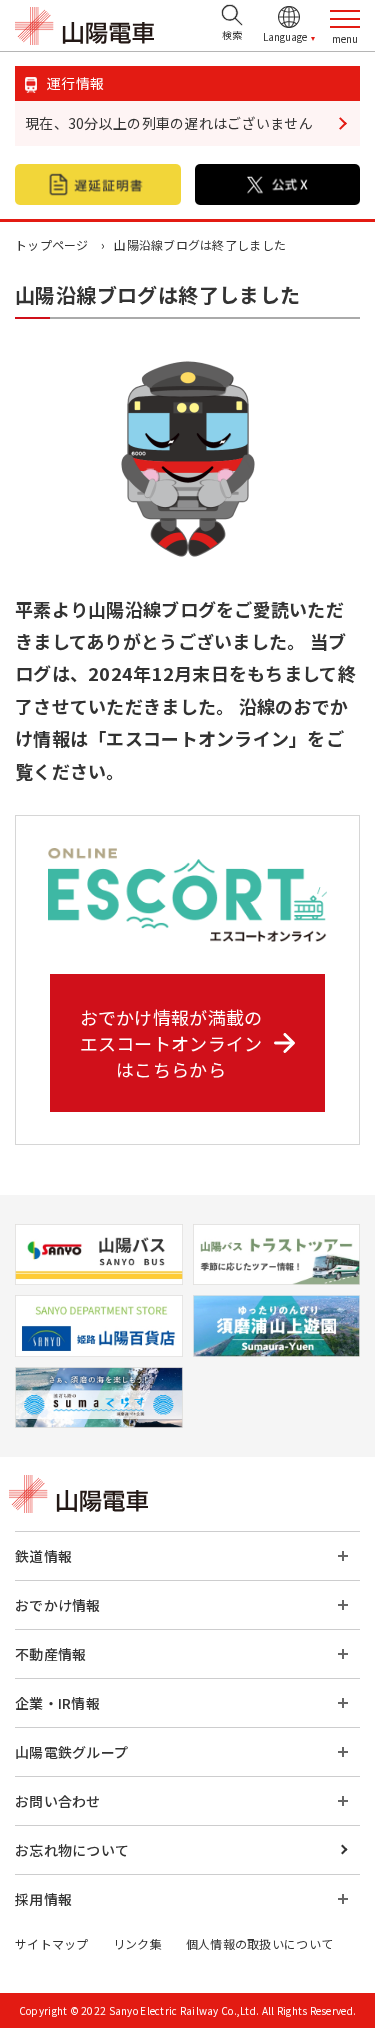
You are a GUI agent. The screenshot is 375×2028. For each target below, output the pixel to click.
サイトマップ (52, 1943)
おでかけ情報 (58, 1605)
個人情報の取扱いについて (259, 1943)
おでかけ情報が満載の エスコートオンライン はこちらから (171, 1043)
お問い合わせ (58, 1801)
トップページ (52, 244)
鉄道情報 (43, 1556)
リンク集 (137, 1943)
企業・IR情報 (57, 1703)
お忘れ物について (72, 1850)
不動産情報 (50, 1654)
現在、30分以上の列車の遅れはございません (169, 123)
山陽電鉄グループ (71, 1752)
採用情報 (43, 1899)
